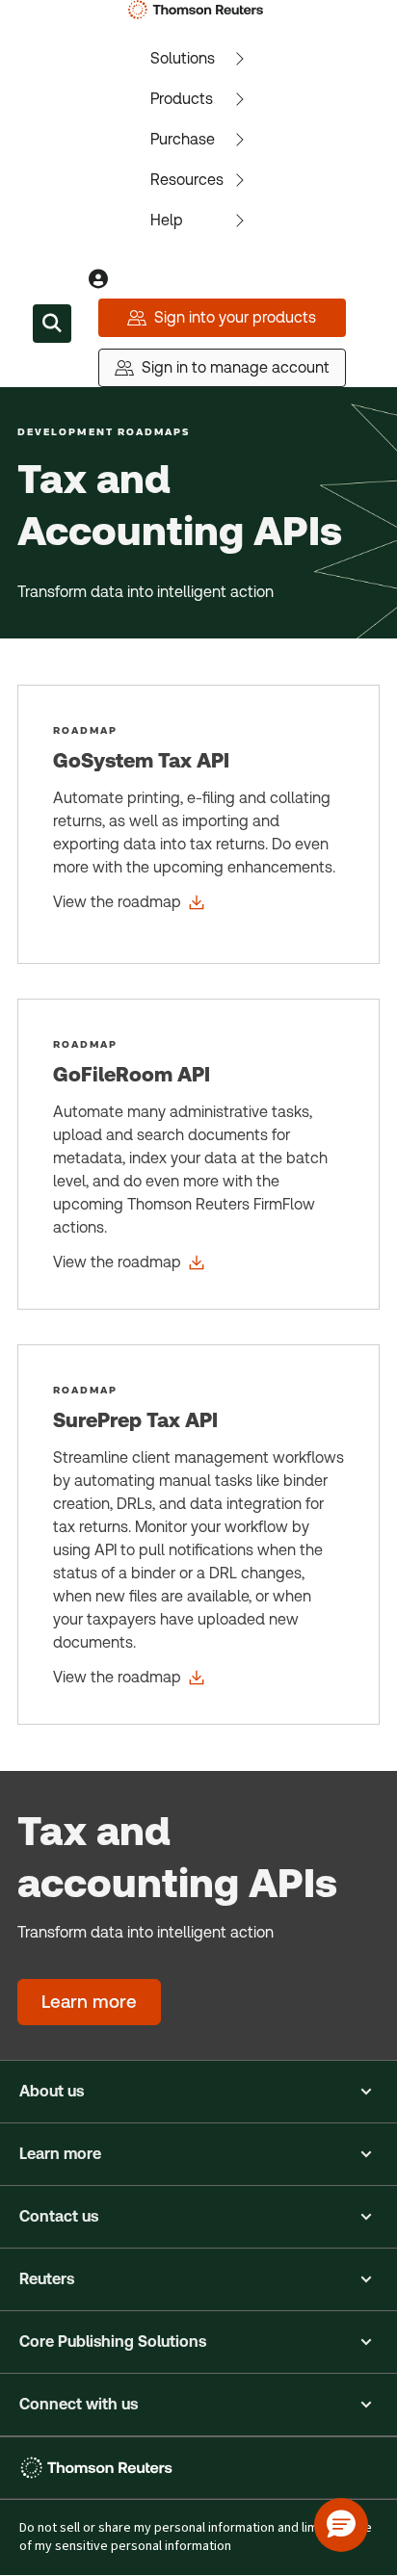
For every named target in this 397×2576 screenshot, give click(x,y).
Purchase (183, 139)
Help (167, 220)
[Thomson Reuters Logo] (199, 10)
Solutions (183, 58)
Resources (187, 180)
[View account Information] (98, 279)
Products (182, 99)
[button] (198, 2092)
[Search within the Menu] (52, 324)
